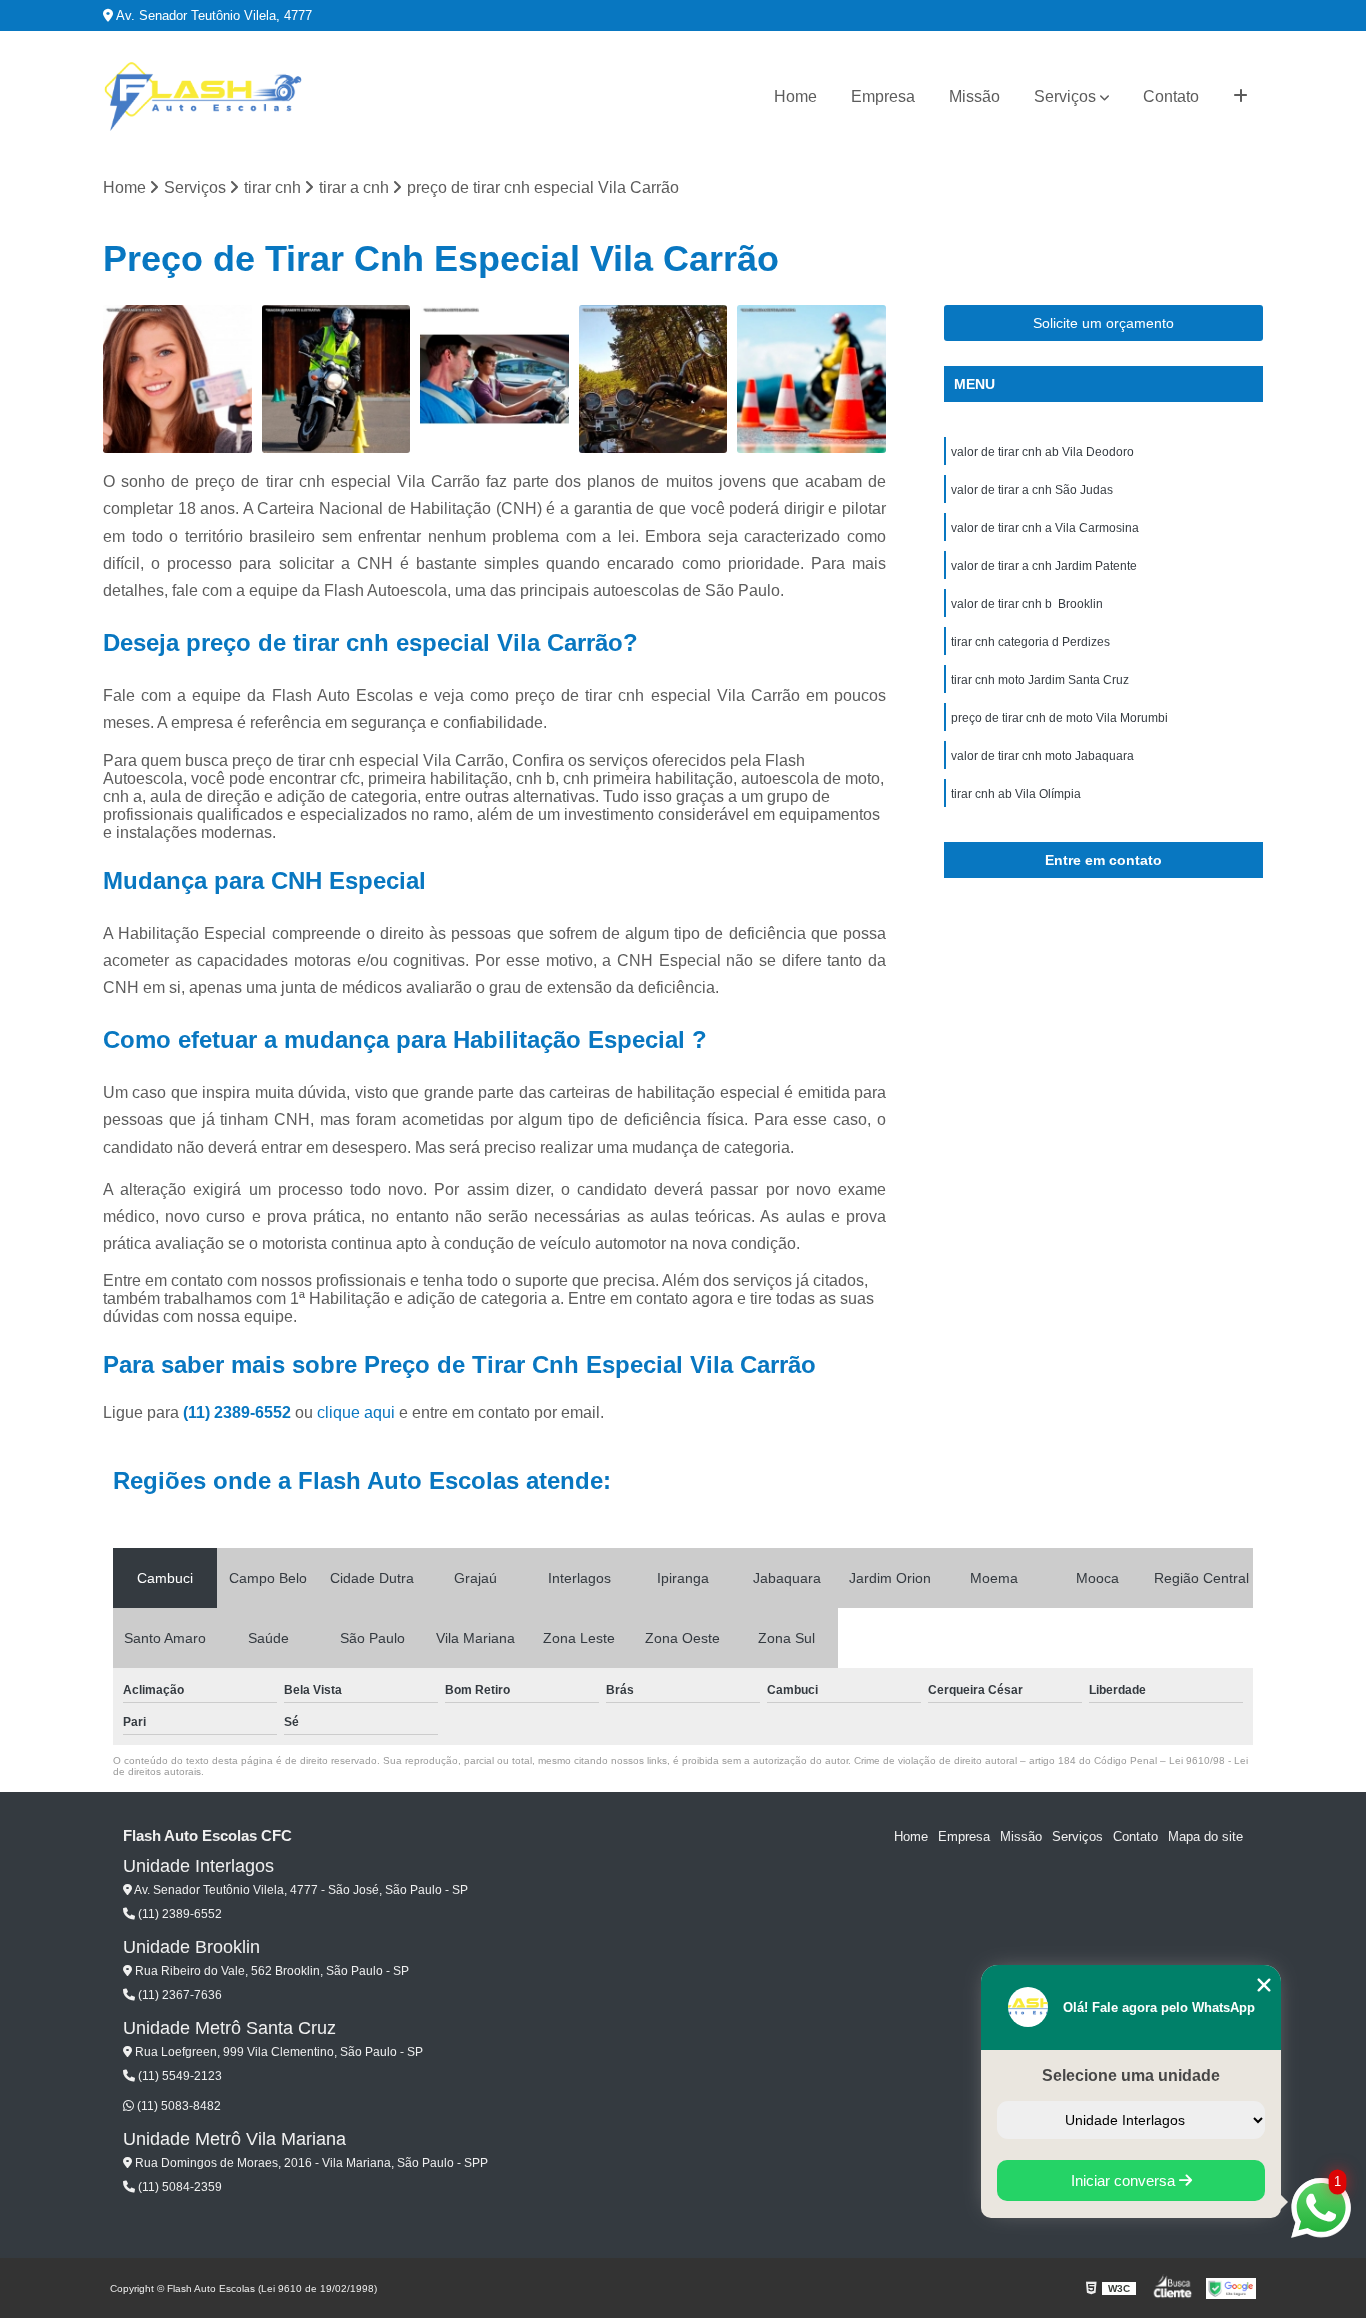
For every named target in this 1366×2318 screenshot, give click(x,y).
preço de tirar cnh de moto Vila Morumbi (1059, 718)
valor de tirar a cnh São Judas (1032, 490)
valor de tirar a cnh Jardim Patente (1044, 566)
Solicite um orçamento (1103, 323)
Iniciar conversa (1125, 2180)
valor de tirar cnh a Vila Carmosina (1045, 528)
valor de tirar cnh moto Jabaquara (1042, 756)
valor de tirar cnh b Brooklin (1027, 604)
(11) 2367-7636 (178, 1995)
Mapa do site (1205, 1836)
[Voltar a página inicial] (203, 97)
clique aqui (356, 1412)
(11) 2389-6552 (239, 1412)
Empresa (883, 96)
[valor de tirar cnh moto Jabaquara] (336, 379)
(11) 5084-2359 (178, 2187)
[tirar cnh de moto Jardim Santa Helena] (811, 379)
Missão (974, 96)
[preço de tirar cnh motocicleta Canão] (653, 379)
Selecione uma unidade (1131, 2075)
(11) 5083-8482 (177, 2106)
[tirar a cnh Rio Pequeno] (177, 379)
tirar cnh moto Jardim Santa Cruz (1040, 680)
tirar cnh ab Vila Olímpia (1016, 794)
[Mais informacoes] (1240, 97)
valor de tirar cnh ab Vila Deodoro (1042, 452)
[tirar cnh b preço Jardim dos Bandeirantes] (494, 379)
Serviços (1065, 96)
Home (795, 96)
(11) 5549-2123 (178, 2076)
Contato (1171, 96)
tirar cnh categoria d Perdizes (1030, 642)
